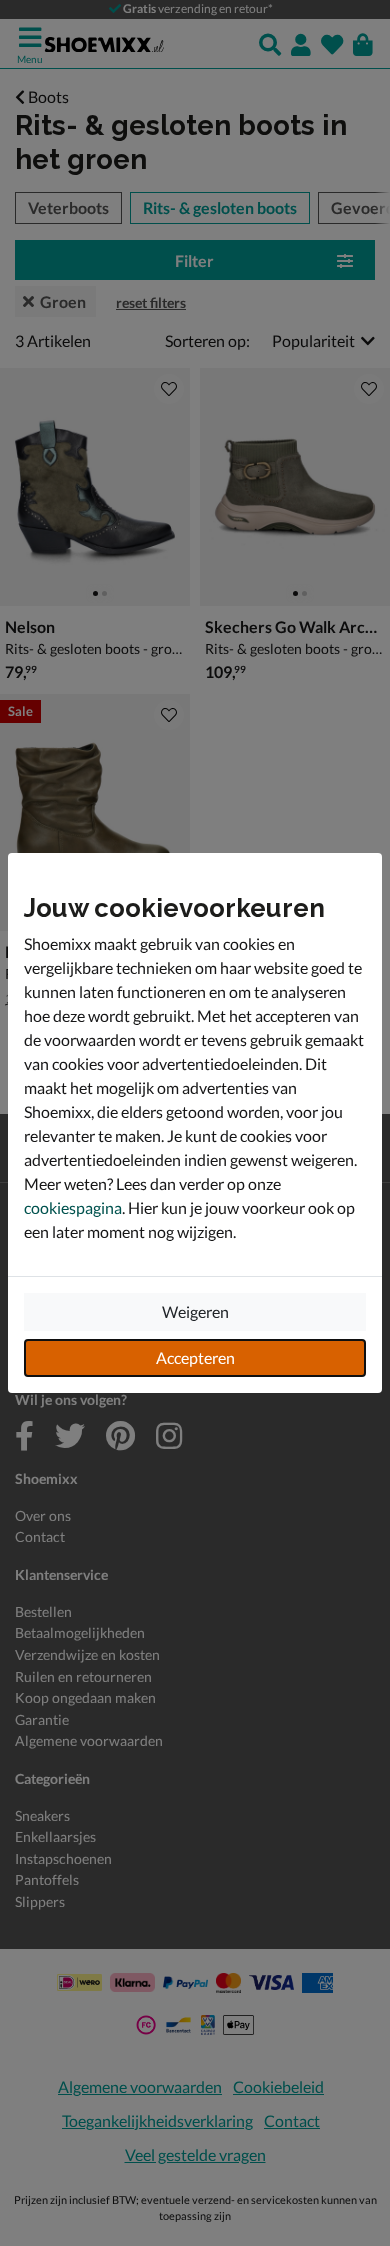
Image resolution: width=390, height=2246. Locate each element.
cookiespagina (73, 1207)
